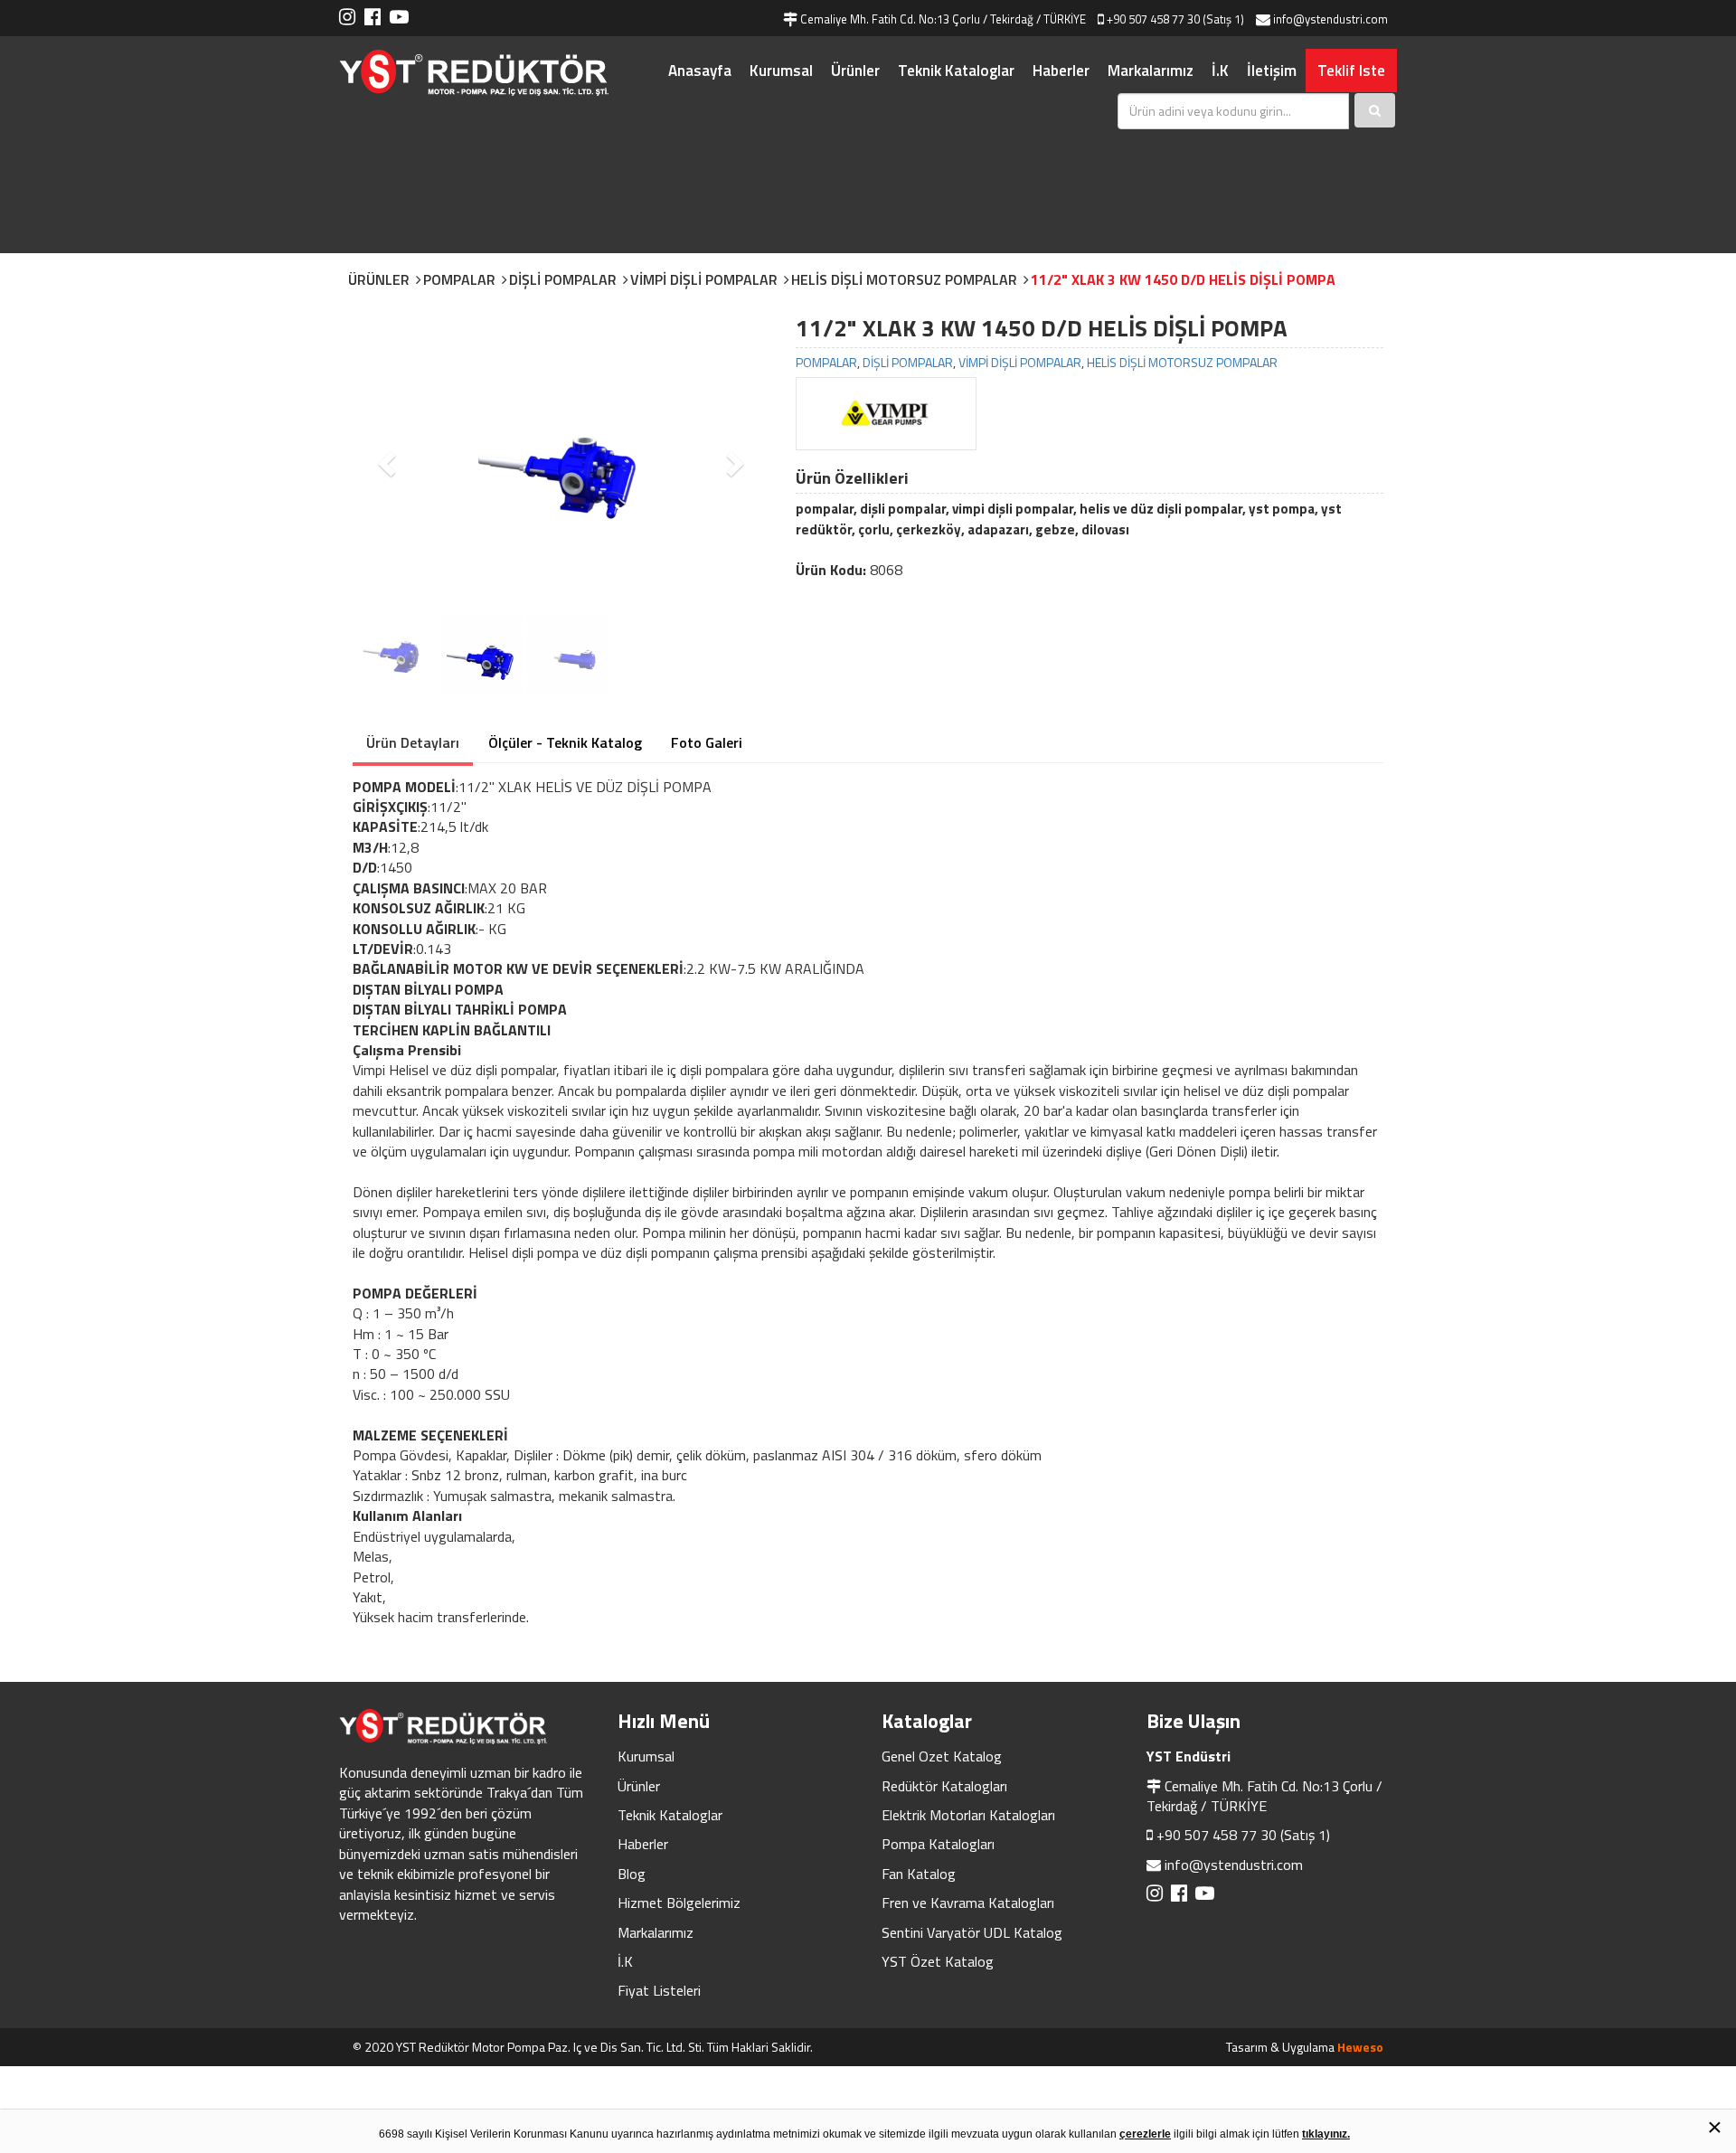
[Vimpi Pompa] (886, 414)
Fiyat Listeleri (659, 1990)
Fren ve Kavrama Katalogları (968, 1903)
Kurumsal (781, 71)
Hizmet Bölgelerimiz (679, 1903)
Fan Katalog (919, 1874)
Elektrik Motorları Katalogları (968, 1815)
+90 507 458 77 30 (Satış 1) (1243, 1835)
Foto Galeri (707, 742)
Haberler (1061, 71)
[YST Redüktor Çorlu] (497, 73)
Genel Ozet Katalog (942, 1756)
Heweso (1360, 2047)
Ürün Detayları (413, 742)
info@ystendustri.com (1234, 1865)
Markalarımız (1151, 71)
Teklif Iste (1351, 71)
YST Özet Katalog (938, 1961)
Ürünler (855, 71)
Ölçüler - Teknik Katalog (565, 742)
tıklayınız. (1326, 2134)
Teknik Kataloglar (956, 71)
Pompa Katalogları (938, 1844)
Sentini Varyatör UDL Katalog (972, 1932)
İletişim (1272, 71)
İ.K (1220, 71)
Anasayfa (700, 71)
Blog (632, 1874)
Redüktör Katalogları (944, 1786)
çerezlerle (1145, 2134)
